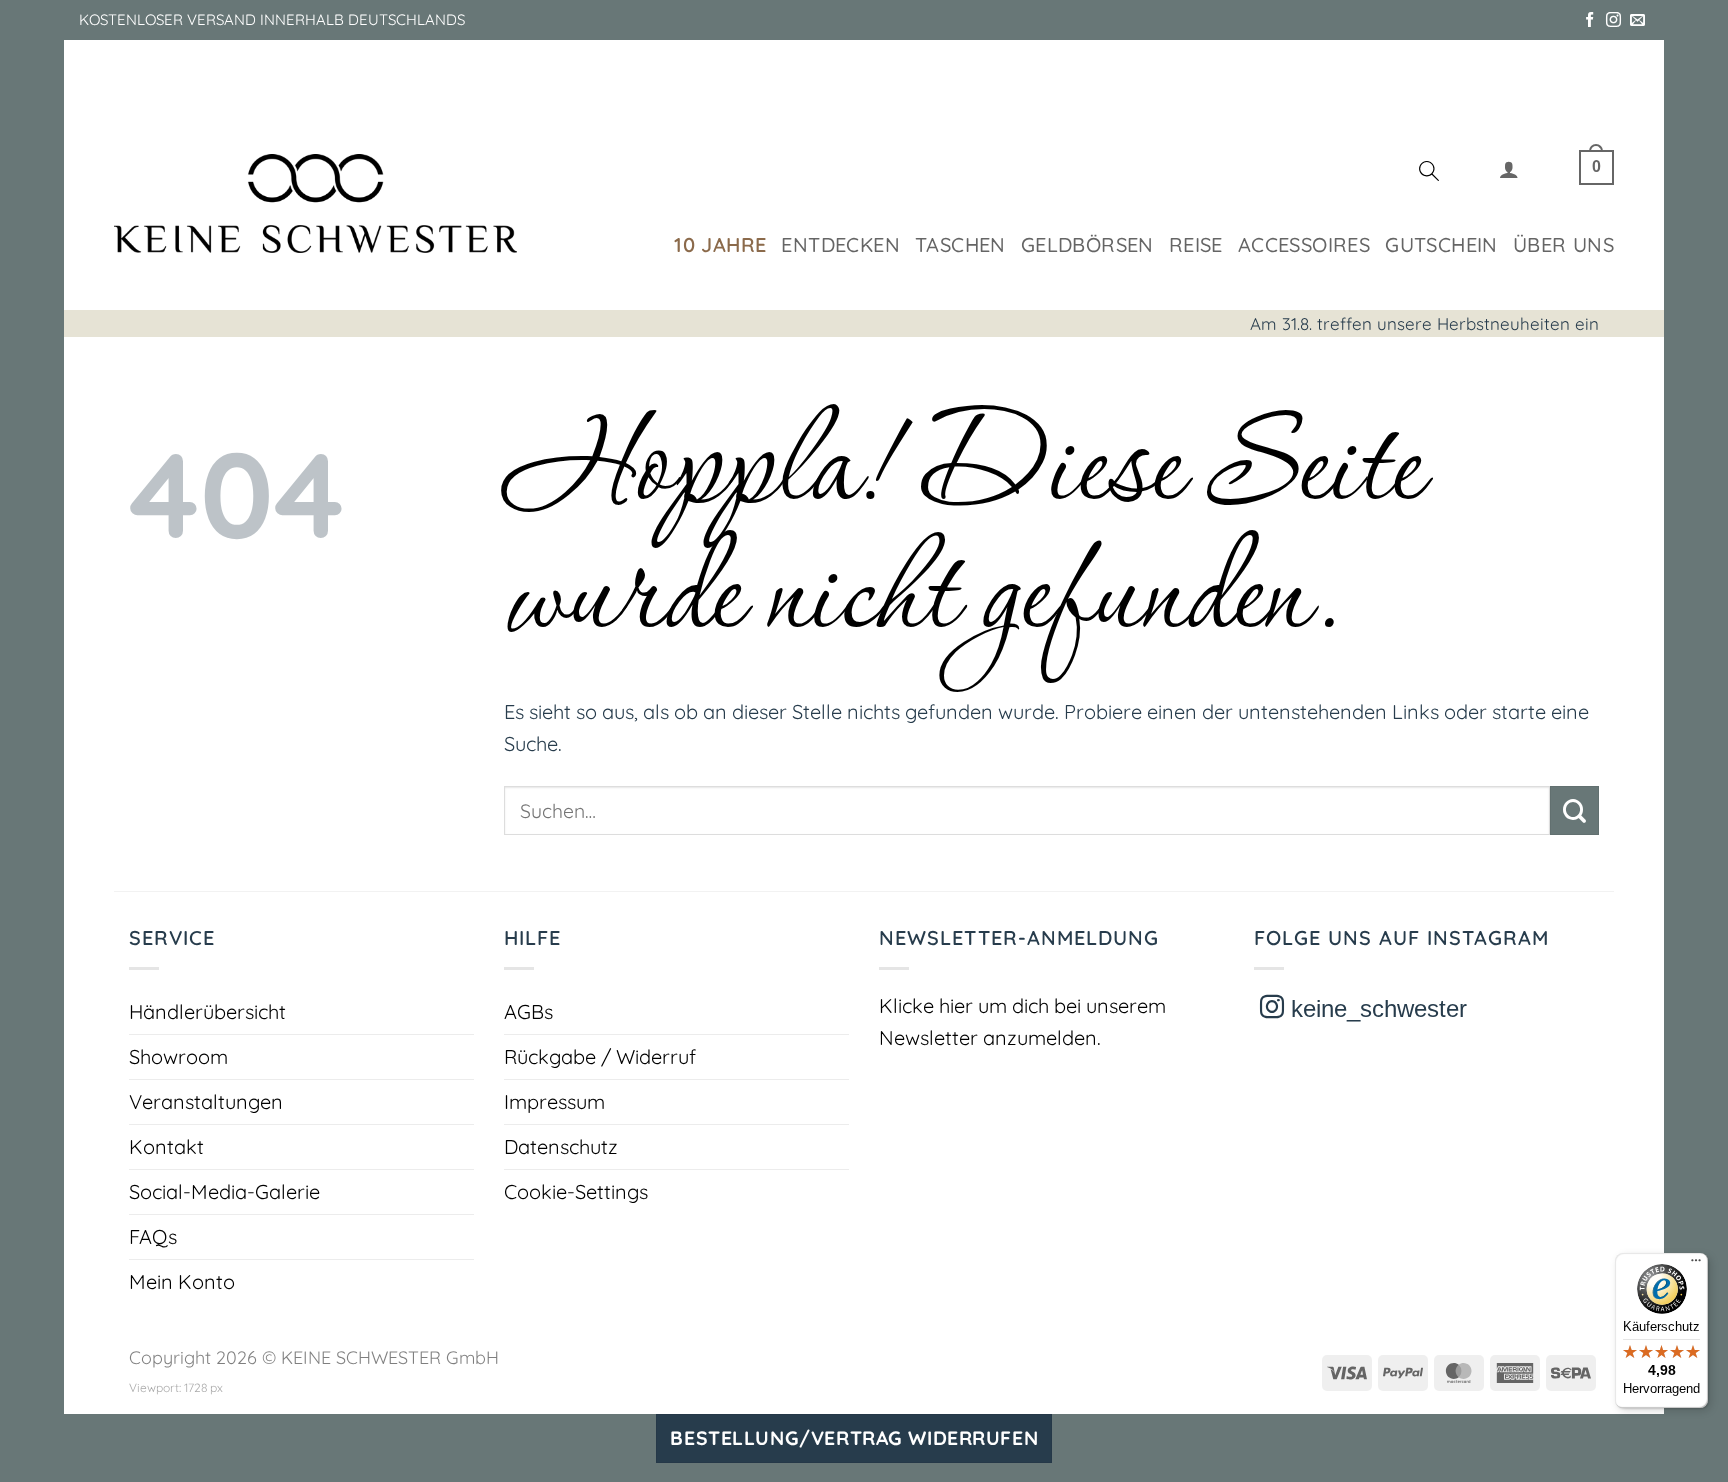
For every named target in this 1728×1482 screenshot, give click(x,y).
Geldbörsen (1087, 244)
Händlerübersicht (207, 1011)
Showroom (178, 1056)
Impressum (554, 1101)
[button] (1509, 173)
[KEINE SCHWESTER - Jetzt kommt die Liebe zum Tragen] (315, 203)
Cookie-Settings (576, 1191)
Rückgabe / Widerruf (600, 1056)
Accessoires (1304, 244)
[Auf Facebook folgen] (1589, 20)
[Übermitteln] (1574, 810)
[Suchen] (1429, 174)
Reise (1196, 244)
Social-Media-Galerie (224, 1191)
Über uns (1563, 244)
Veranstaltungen (206, 1101)
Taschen (960, 244)
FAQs (153, 1236)
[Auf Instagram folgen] (1613, 20)
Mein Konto (182, 1281)
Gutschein (1441, 244)
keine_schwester (1375, 1008)
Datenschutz (561, 1146)
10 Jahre (720, 244)
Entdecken (840, 244)
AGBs (528, 1011)
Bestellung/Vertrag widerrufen (854, 1438)
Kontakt (166, 1146)
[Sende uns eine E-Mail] (1637, 20)
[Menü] (1696, 1265)
